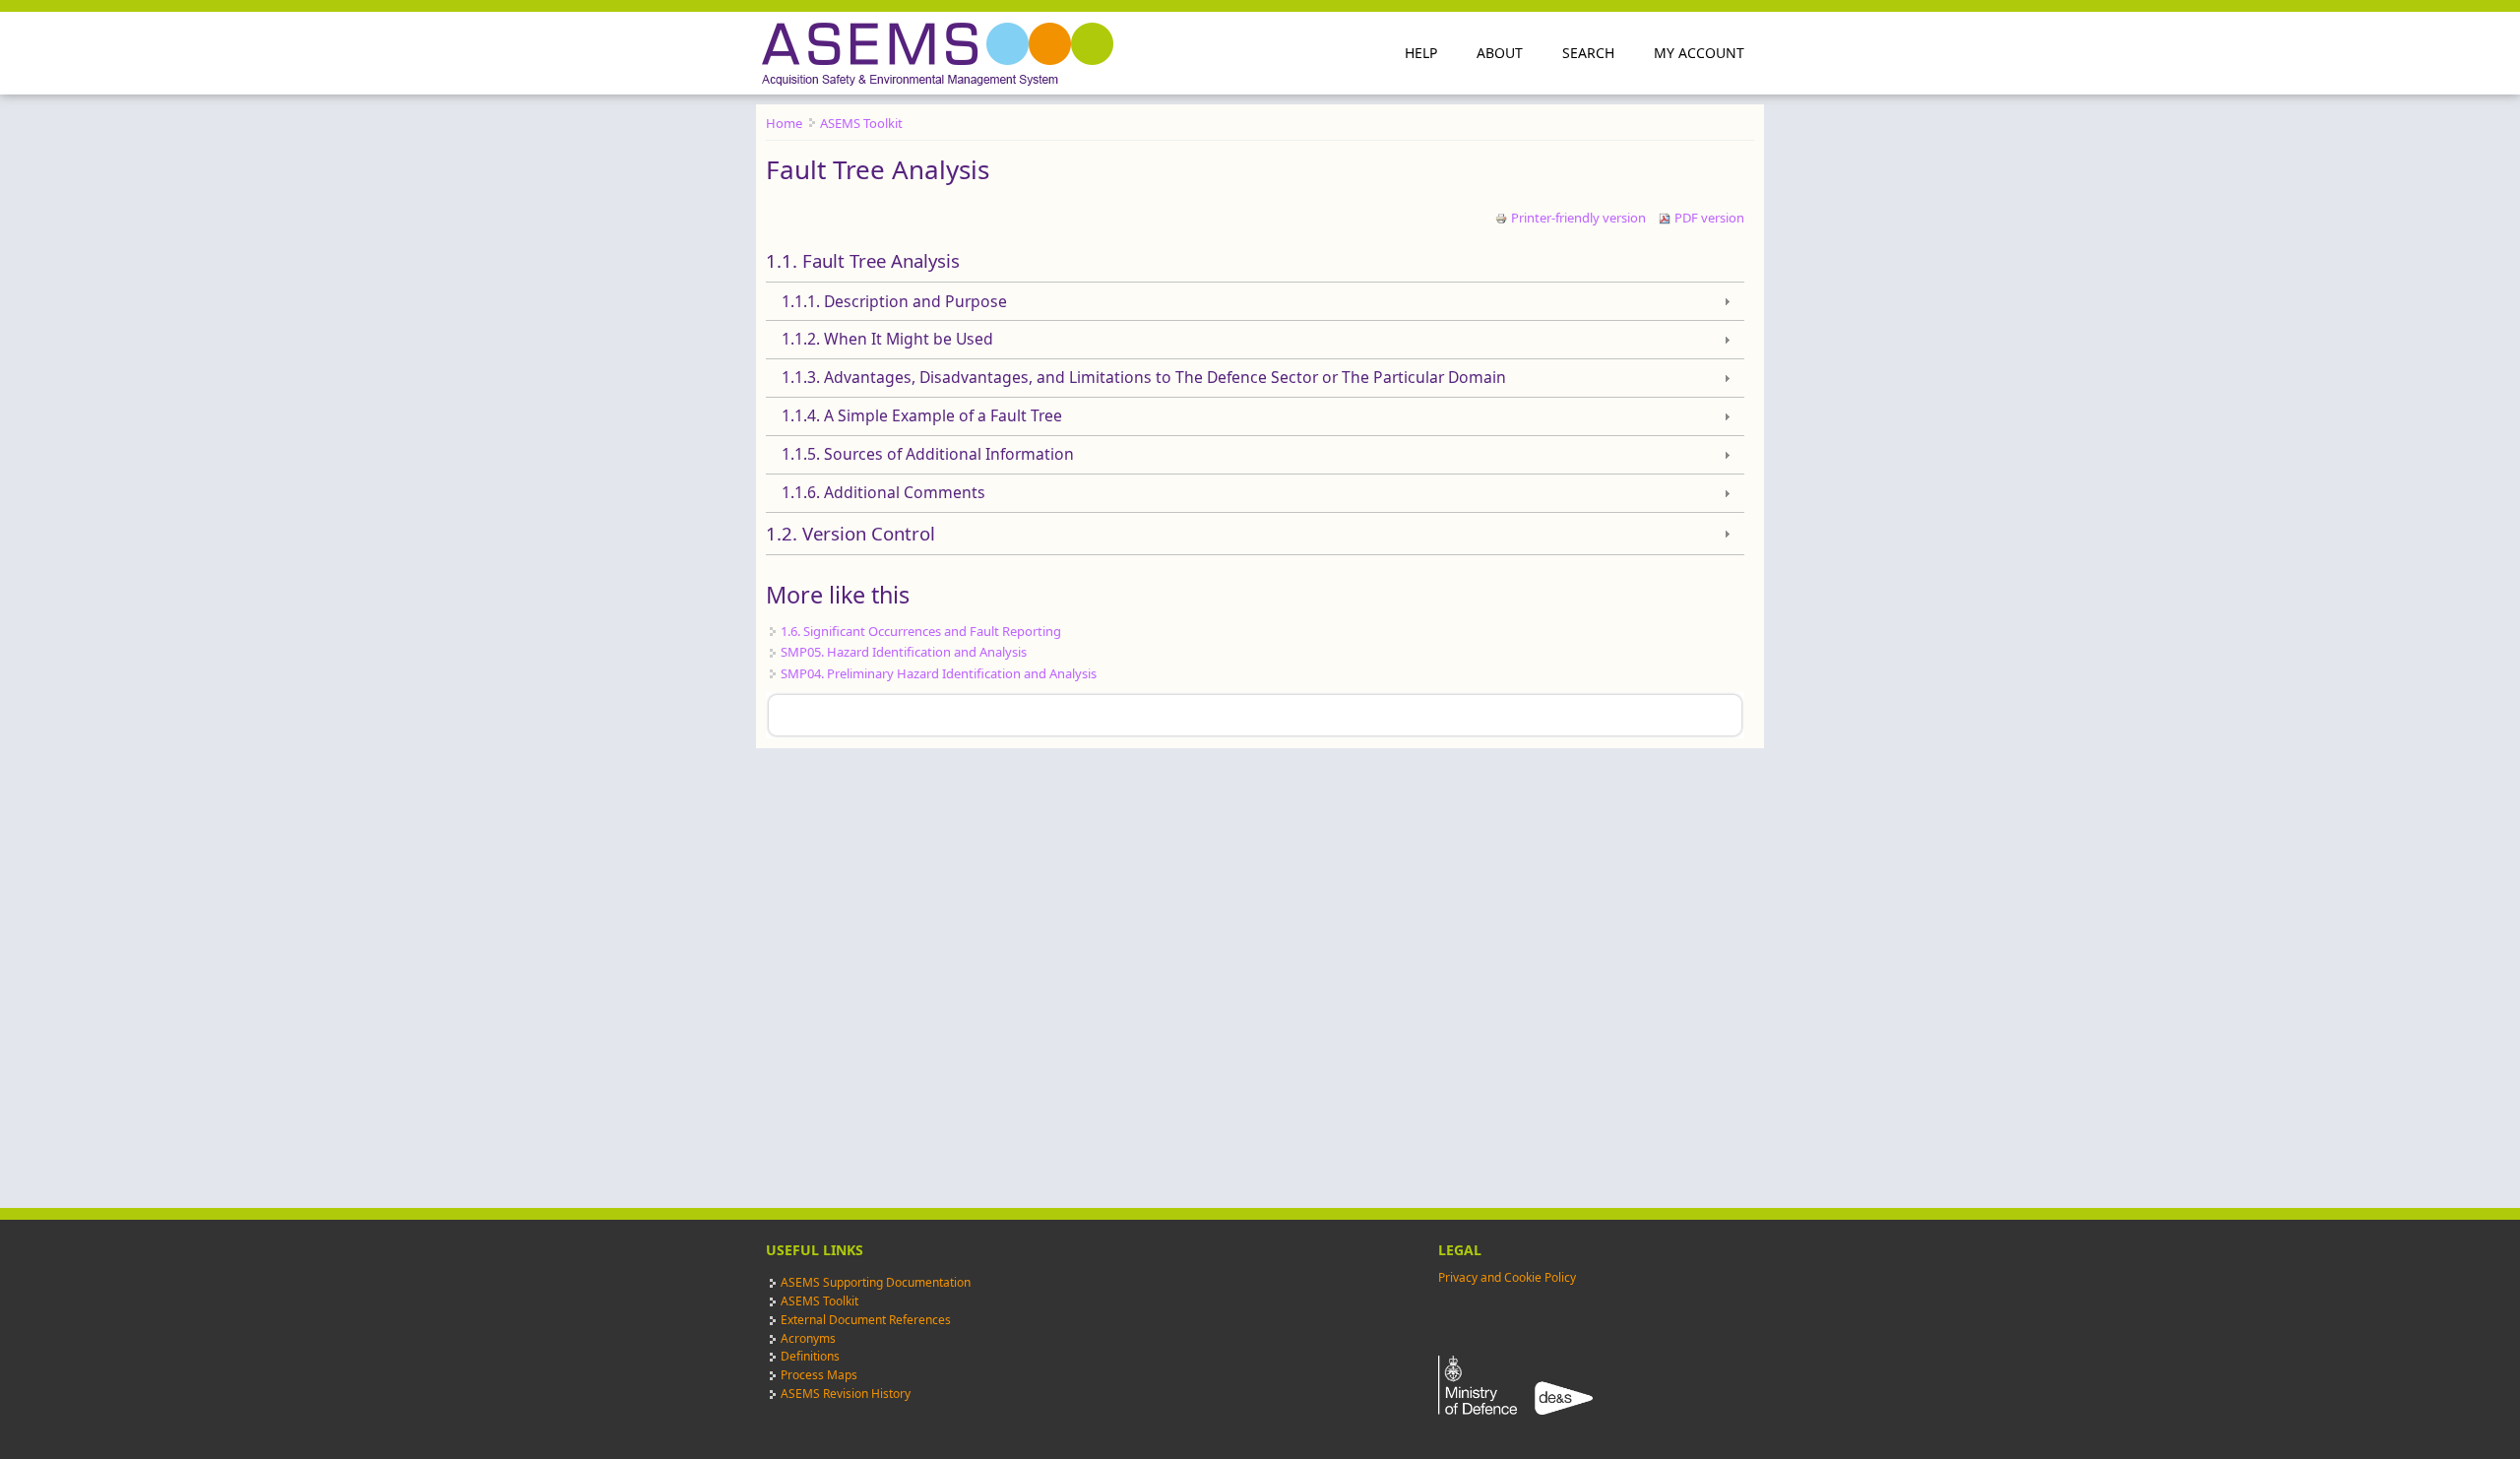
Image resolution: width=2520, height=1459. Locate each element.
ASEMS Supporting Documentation (876, 1282)
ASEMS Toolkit (861, 123)
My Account (1699, 53)
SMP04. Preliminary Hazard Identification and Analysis (939, 673)
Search (1588, 53)
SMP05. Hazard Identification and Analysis (904, 652)
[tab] (1255, 261)
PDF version (1709, 218)
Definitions (810, 1356)
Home (784, 123)
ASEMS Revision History (846, 1394)
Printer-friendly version (1578, 218)
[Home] (940, 54)
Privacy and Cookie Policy (1507, 1277)
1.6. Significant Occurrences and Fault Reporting (921, 631)
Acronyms (808, 1338)
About (1500, 53)
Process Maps (819, 1375)
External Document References (866, 1320)
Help (1421, 53)
